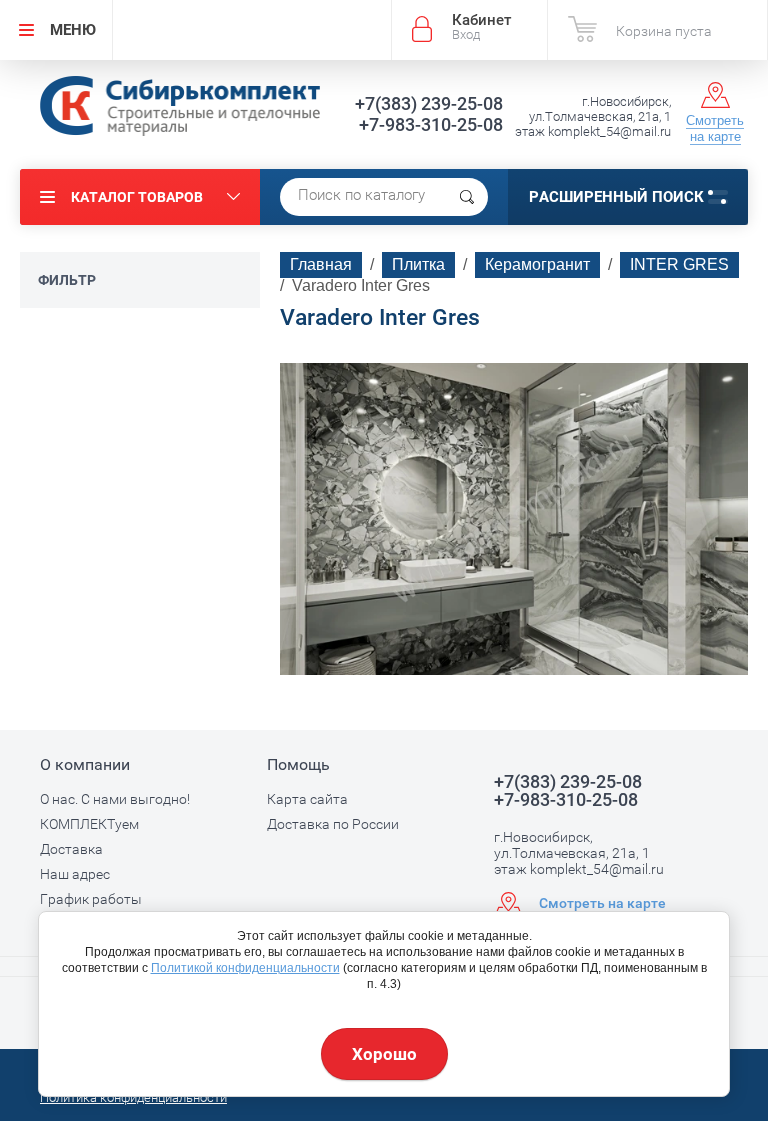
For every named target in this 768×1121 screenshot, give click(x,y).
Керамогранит (537, 264)
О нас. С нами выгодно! (115, 799)
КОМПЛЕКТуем (89, 824)
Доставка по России (333, 824)
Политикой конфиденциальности (245, 968)
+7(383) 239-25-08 (429, 103)
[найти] (467, 197)
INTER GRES (679, 264)
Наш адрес (75, 874)
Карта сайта (307, 799)
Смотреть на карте (715, 128)
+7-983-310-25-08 (431, 124)
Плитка (418, 264)
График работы (91, 899)
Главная (321, 264)
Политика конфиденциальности (133, 1097)
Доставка (71, 849)
